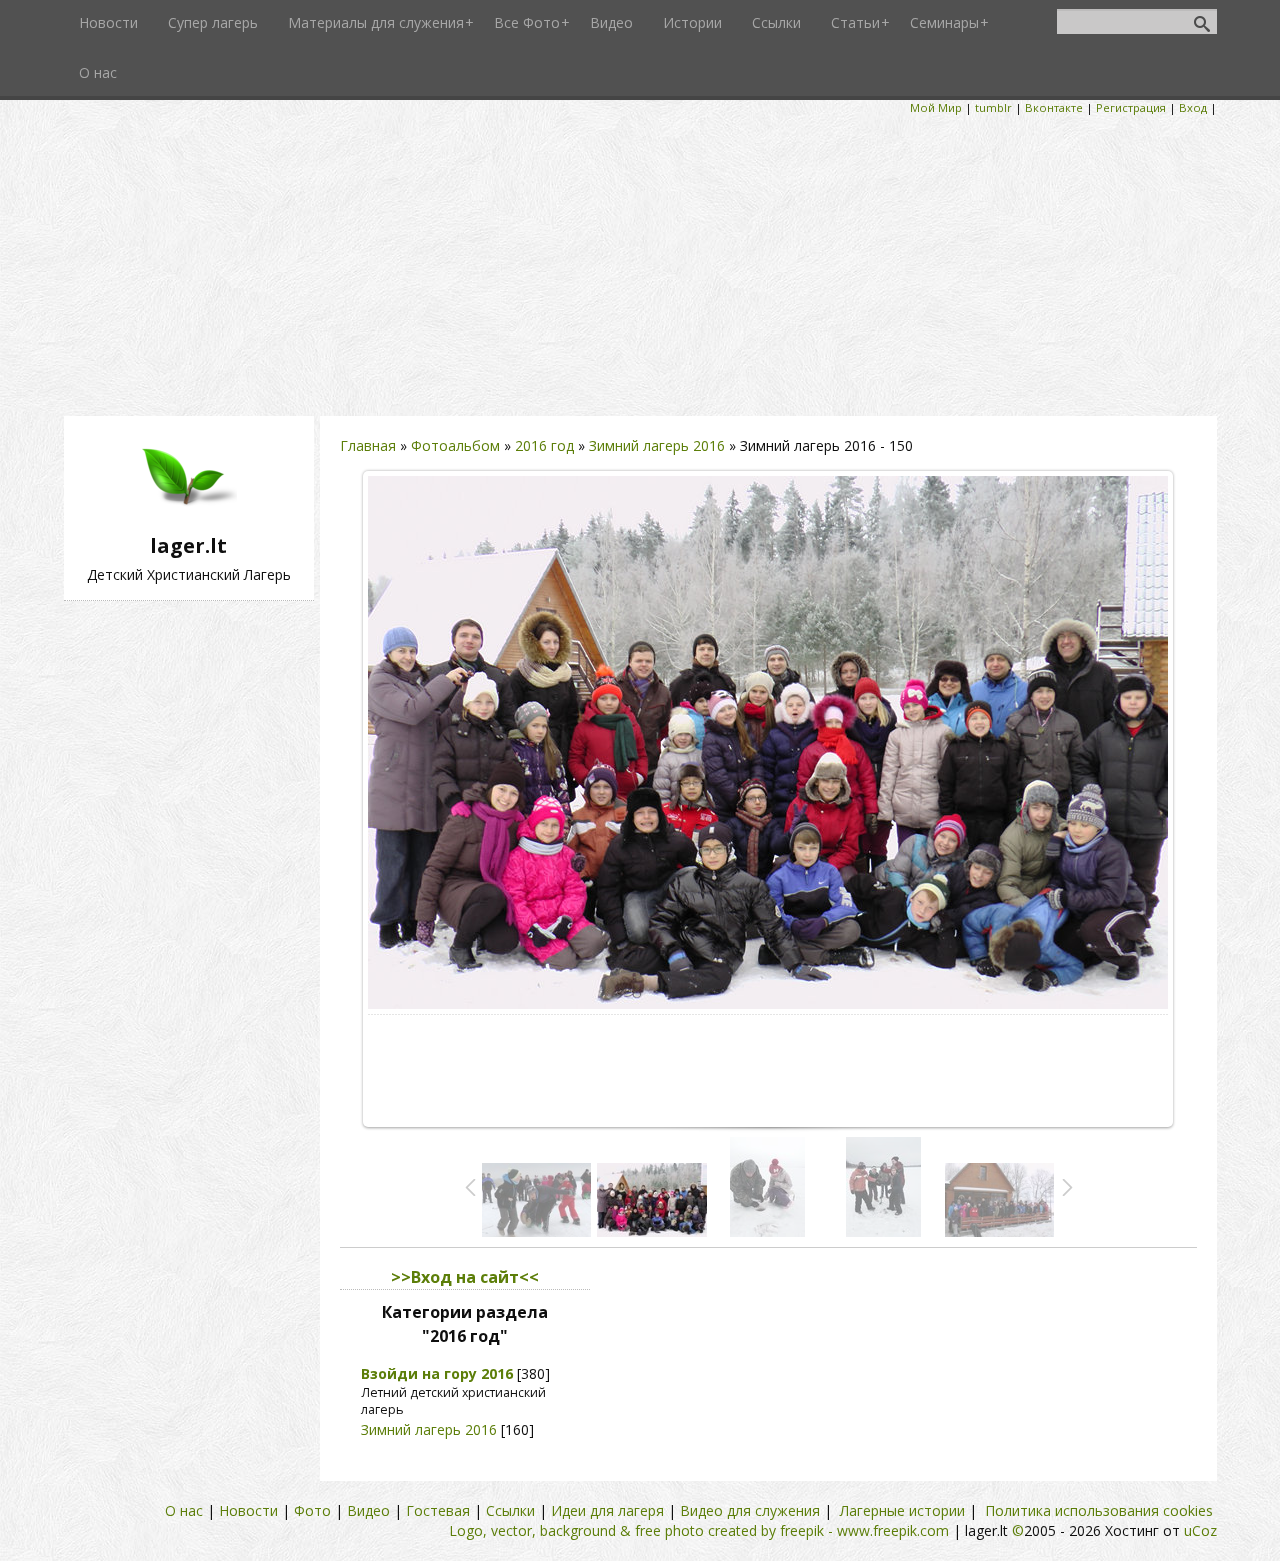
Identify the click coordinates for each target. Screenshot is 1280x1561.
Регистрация (1131, 107)
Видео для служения (750, 1510)
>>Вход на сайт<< (465, 1277)
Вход (1193, 107)
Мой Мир (936, 107)
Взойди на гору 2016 (437, 1373)
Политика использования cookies (1099, 1510)
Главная (368, 445)
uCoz (1200, 1530)
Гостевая (438, 1510)
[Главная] (189, 521)
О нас (184, 1510)
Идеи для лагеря (607, 1510)
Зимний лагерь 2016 (657, 445)
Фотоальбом (455, 445)
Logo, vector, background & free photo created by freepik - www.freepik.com (699, 1530)
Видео (368, 1510)
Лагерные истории (902, 1510)
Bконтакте (1054, 107)
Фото (312, 1510)
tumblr (993, 107)
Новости (248, 1510)
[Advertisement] (640, 266)
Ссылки (510, 1510)
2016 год (544, 445)
